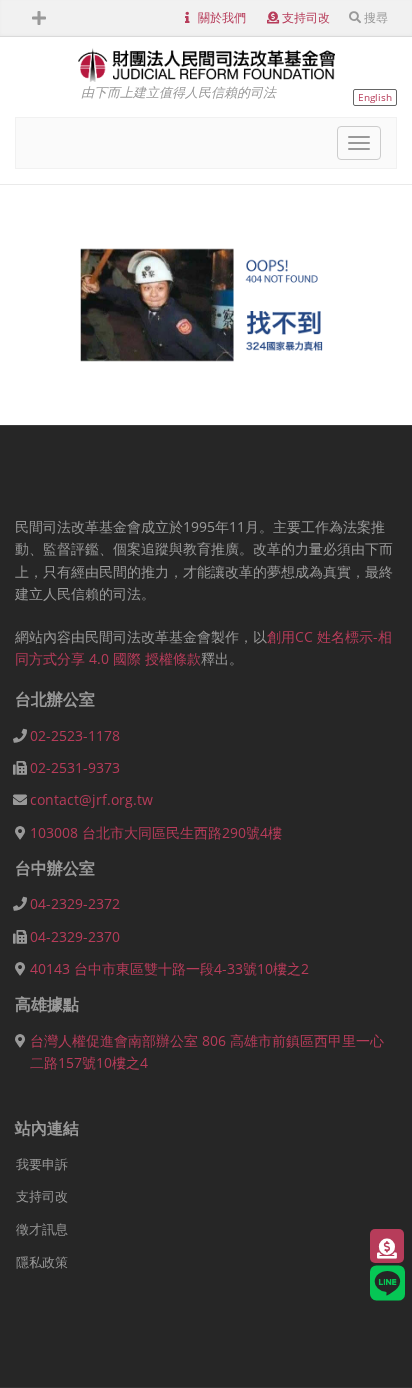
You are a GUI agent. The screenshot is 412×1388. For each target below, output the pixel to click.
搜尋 (376, 17)
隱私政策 (42, 1262)
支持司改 (306, 17)
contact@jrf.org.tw (91, 799)
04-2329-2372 (75, 903)
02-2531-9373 (75, 767)
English (375, 97)
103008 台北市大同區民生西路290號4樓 (156, 832)
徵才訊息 (42, 1229)
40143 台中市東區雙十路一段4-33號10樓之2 (169, 968)
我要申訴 (42, 1164)
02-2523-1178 (75, 735)
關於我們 (222, 17)
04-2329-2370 (75, 936)
